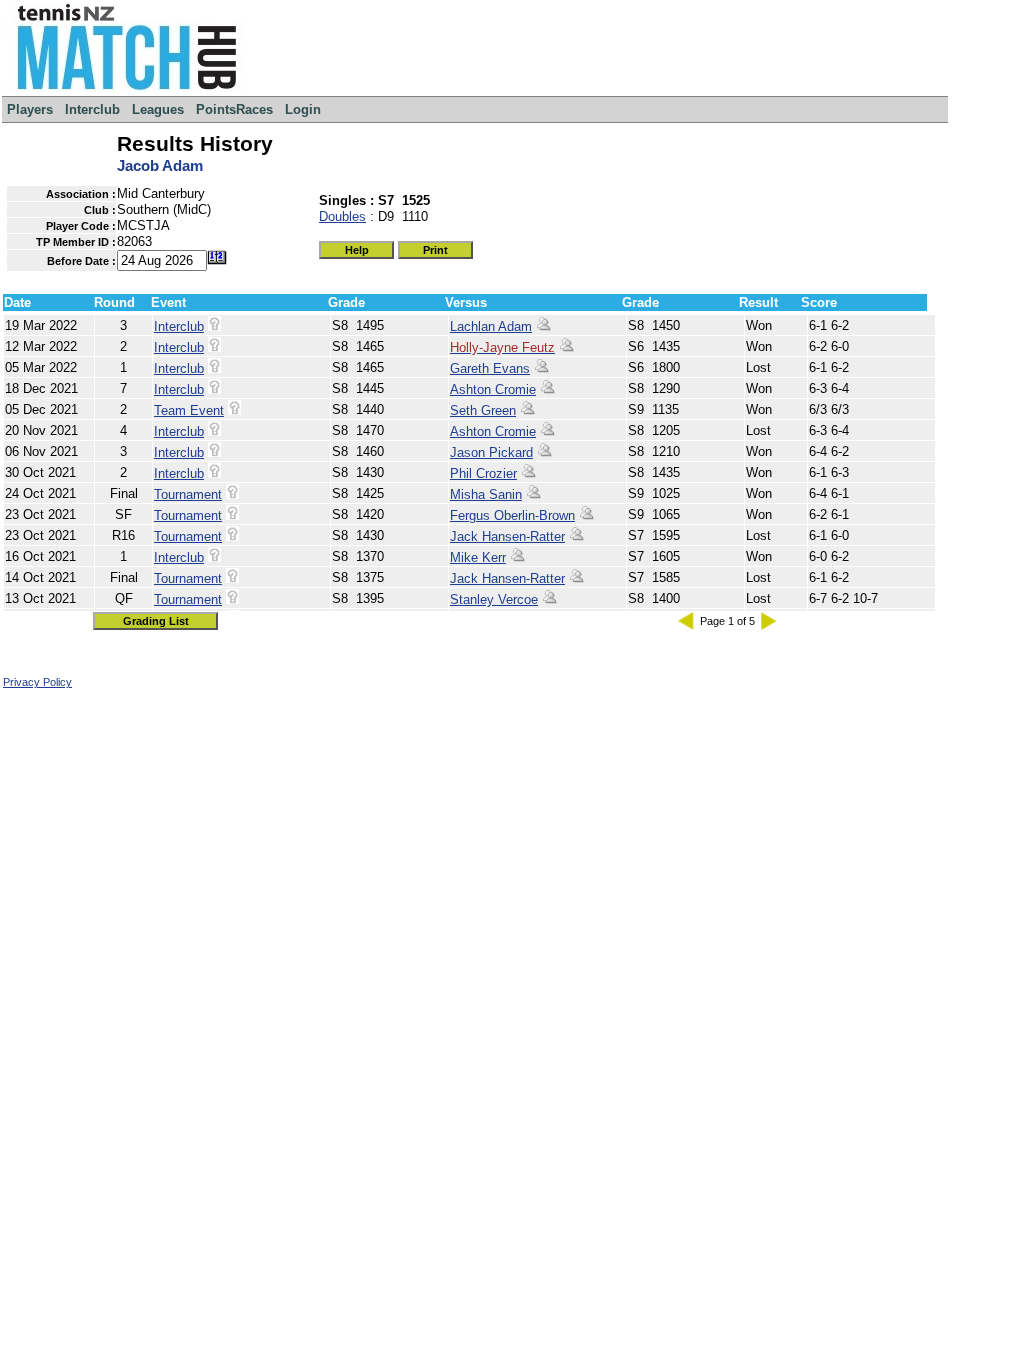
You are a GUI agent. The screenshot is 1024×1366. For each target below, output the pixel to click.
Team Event (189, 410)
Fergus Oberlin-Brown (512, 515)
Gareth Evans (490, 368)
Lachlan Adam (491, 326)
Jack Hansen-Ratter (507, 536)
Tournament (188, 494)
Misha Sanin (486, 494)
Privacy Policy (37, 682)
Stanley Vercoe (494, 599)
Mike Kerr (478, 557)
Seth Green (483, 410)
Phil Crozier (483, 473)
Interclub (179, 326)
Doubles (342, 216)
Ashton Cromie (493, 389)
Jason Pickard (491, 452)
